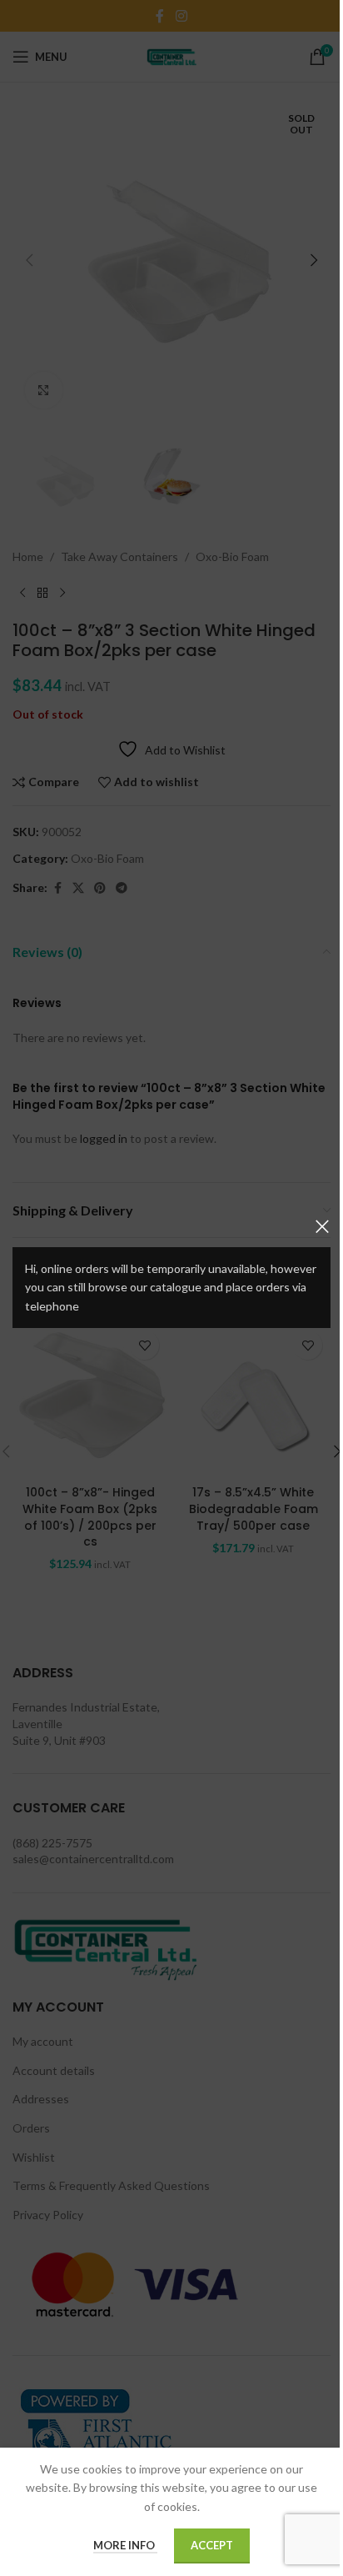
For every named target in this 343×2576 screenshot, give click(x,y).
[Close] (322, 1226)
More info (125, 2545)
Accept (212, 2545)
